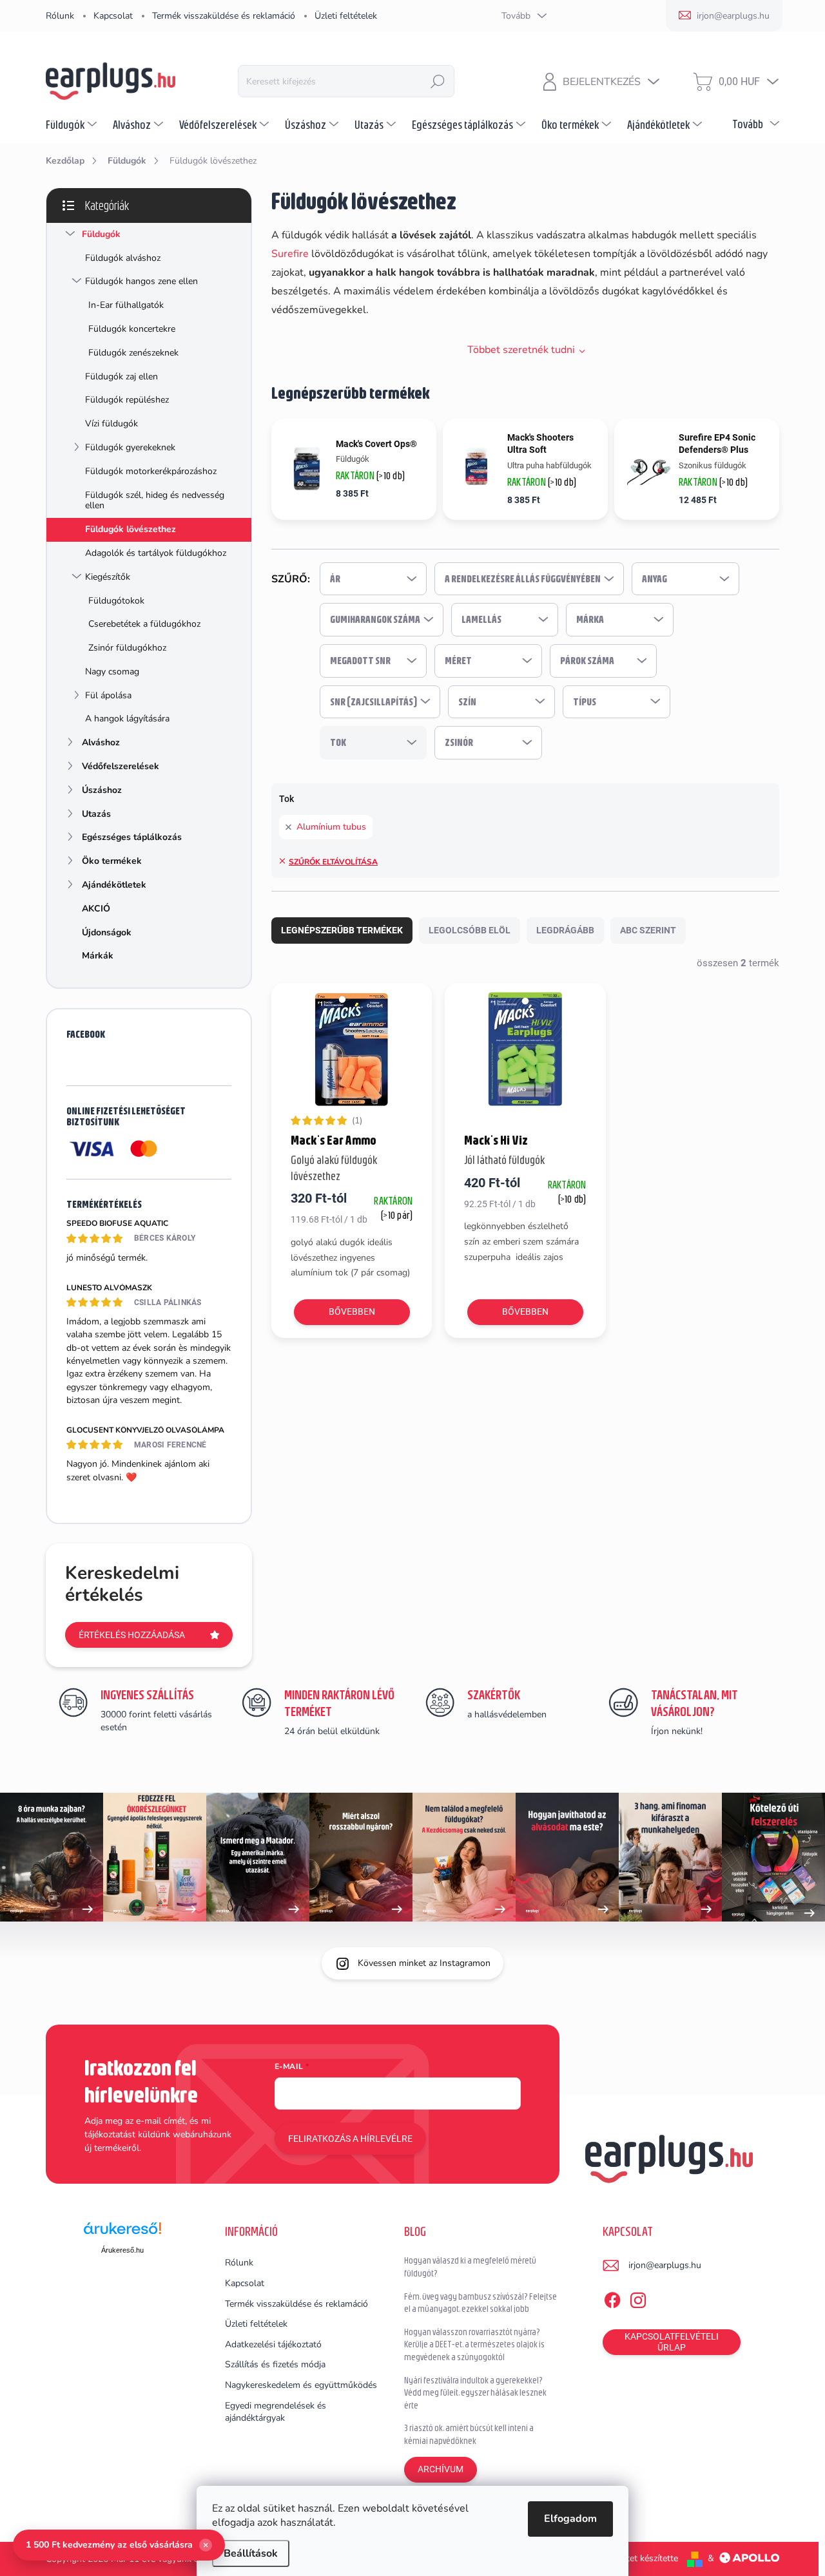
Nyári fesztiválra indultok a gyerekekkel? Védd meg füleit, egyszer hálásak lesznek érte (475, 2393)
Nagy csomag (112, 672)
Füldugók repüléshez (127, 400)
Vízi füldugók (112, 424)
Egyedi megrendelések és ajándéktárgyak (276, 2412)
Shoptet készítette (642, 2558)
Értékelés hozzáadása (132, 1635)
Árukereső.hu (122, 2250)
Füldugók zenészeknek (133, 353)
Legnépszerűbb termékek (342, 930)
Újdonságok (107, 932)
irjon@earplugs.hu (665, 2265)
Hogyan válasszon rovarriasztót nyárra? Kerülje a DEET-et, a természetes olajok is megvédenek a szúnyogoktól (474, 2344)
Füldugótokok (116, 601)
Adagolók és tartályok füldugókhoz (156, 553)
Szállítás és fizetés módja (275, 2364)
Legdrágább (565, 930)
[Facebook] (612, 2298)
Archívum (441, 2469)
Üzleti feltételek (346, 16)
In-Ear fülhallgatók (126, 305)
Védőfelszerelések (121, 766)
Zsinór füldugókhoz (127, 648)
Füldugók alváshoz (123, 258)
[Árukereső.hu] (122, 2233)
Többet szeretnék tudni (521, 350)
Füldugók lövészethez (131, 529)
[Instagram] (638, 2298)
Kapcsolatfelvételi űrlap (672, 2342)
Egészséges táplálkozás (132, 837)
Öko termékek (112, 861)
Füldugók (101, 234)
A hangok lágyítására (127, 719)
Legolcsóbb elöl (470, 930)
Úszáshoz (102, 790)
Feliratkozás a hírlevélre (350, 2139)
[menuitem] (73, 124)
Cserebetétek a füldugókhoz (144, 624)
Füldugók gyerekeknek (130, 447)
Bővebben (352, 1312)
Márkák (98, 956)
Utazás (96, 814)
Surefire (290, 254)
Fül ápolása (108, 695)
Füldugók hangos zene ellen (141, 281)
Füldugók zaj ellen (121, 377)
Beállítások (251, 2553)
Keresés (438, 81)
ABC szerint (648, 930)
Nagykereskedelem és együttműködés (301, 2385)
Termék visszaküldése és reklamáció (224, 16)
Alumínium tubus (331, 827)
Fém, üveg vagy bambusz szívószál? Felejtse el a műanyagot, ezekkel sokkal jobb (480, 2303)
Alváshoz (101, 742)
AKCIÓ (96, 909)
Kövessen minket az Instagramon (424, 1963)
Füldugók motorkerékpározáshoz (151, 471)
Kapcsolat (113, 16)
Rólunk (60, 16)
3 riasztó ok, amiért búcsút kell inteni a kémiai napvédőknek (469, 2434)
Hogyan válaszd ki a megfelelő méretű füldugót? (470, 2267)
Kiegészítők (108, 577)
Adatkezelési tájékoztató (273, 2344)
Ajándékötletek (114, 885)
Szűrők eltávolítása (333, 862)
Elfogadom (570, 2519)
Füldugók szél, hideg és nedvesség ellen (155, 501)
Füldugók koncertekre (132, 329)
